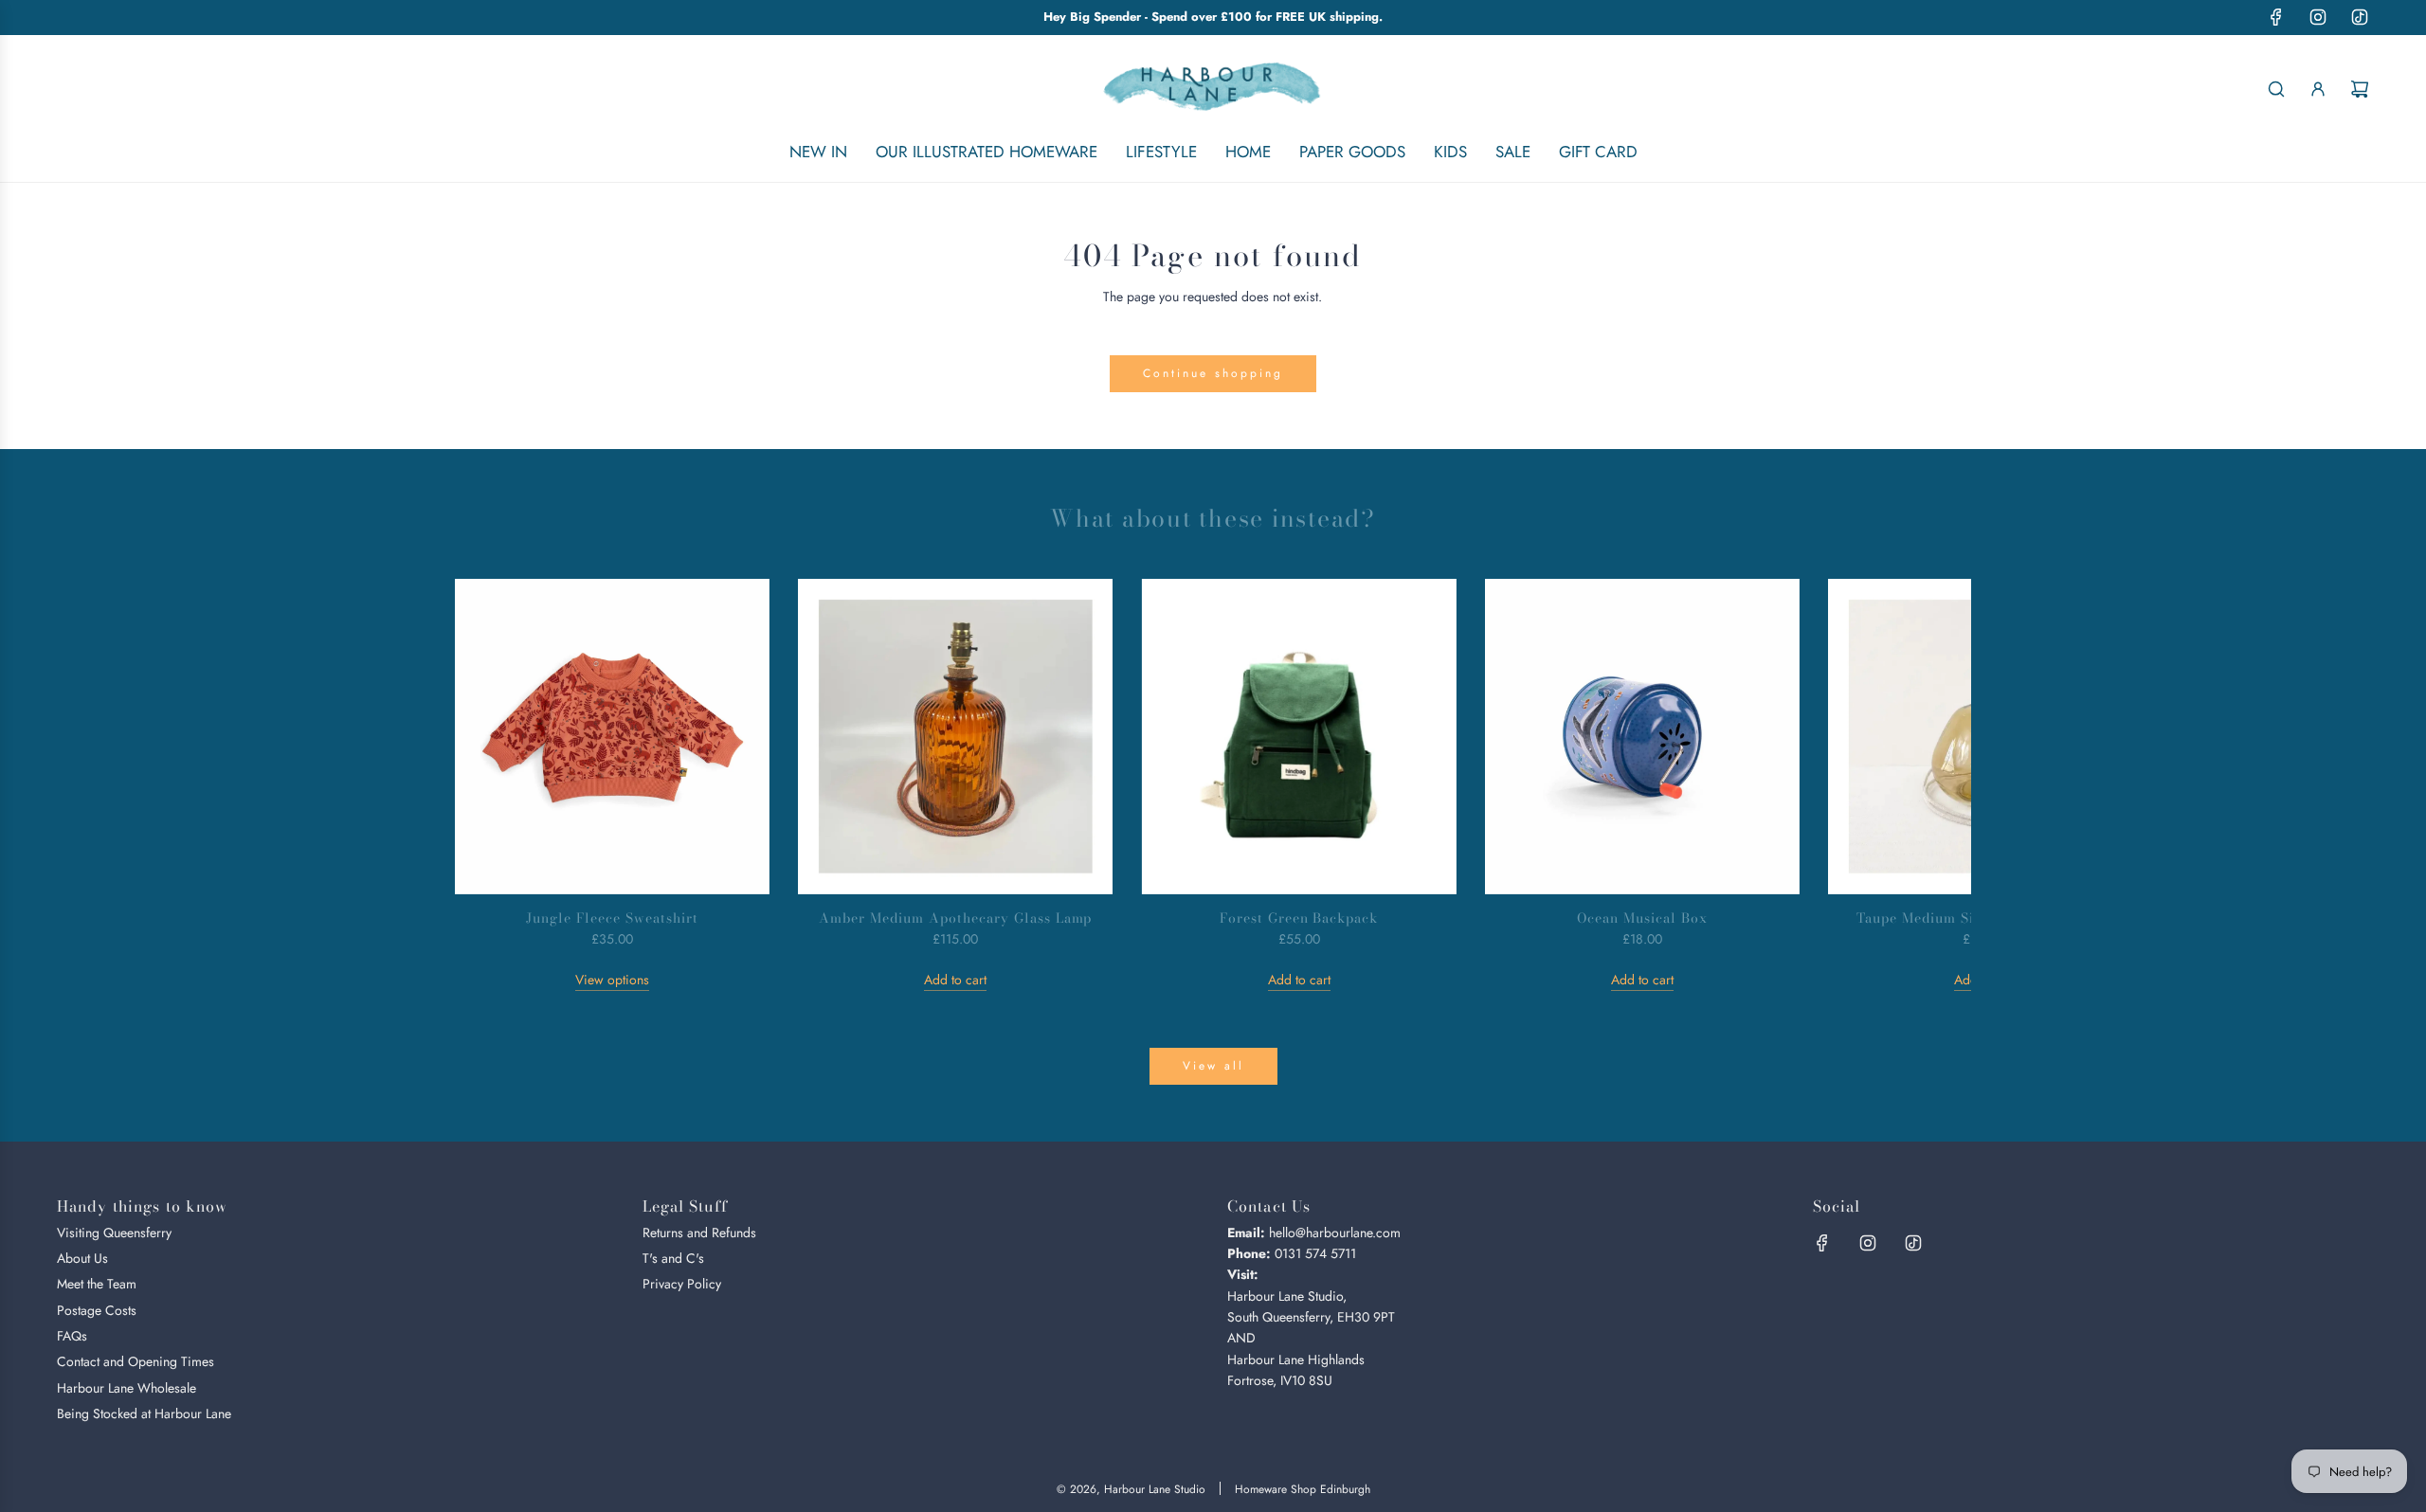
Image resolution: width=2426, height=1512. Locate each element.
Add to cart (955, 980)
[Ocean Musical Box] (1642, 736)
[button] (490, 785)
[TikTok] (2360, 17)
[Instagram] (2318, 17)
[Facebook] (2276, 17)
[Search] (2276, 89)
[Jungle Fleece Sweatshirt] (612, 736)
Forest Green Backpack (1299, 918)
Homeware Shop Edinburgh (1303, 1489)
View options (612, 980)
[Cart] (2360, 89)
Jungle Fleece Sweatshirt (612, 918)
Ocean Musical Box (1642, 918)
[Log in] (2318, 89)
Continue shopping (1213, 373)
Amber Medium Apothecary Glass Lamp (955, 918)
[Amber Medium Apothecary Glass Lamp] (955, 736)
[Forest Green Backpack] (1298, 736)
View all (1213, 1066)
